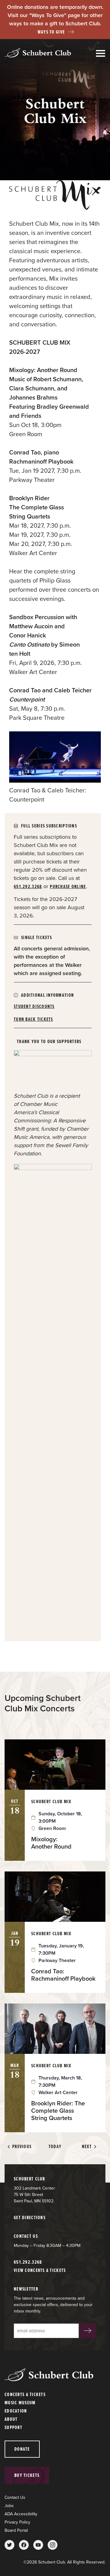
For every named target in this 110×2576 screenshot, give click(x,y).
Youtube (38, 2545)
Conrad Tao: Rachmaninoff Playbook (63, 1975)
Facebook (24, 2545)
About (11, 2419)
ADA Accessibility (21, 2514)
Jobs (9, 2506)
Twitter (9, 2545)
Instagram (53, 2545)
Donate (22, 2449)
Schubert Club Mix (51, 1801)
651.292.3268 (28, 886)
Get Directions (30, 2217)
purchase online (68, 886)
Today (55, 2147)
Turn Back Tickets (33, 1019)
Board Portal (16, 2530)
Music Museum (20, 2403)
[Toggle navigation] (101, 54)
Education (16, 2411)
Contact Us (15, 2497)
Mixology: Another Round (51, 1843)
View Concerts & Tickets (40, 2270)
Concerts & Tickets (25, 2394)
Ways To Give (51, 32)
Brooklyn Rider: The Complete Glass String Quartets (58, 2111)
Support (13, 2427)
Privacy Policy (17, 2522)
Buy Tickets (27, 2475)
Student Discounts (34, 1006)
